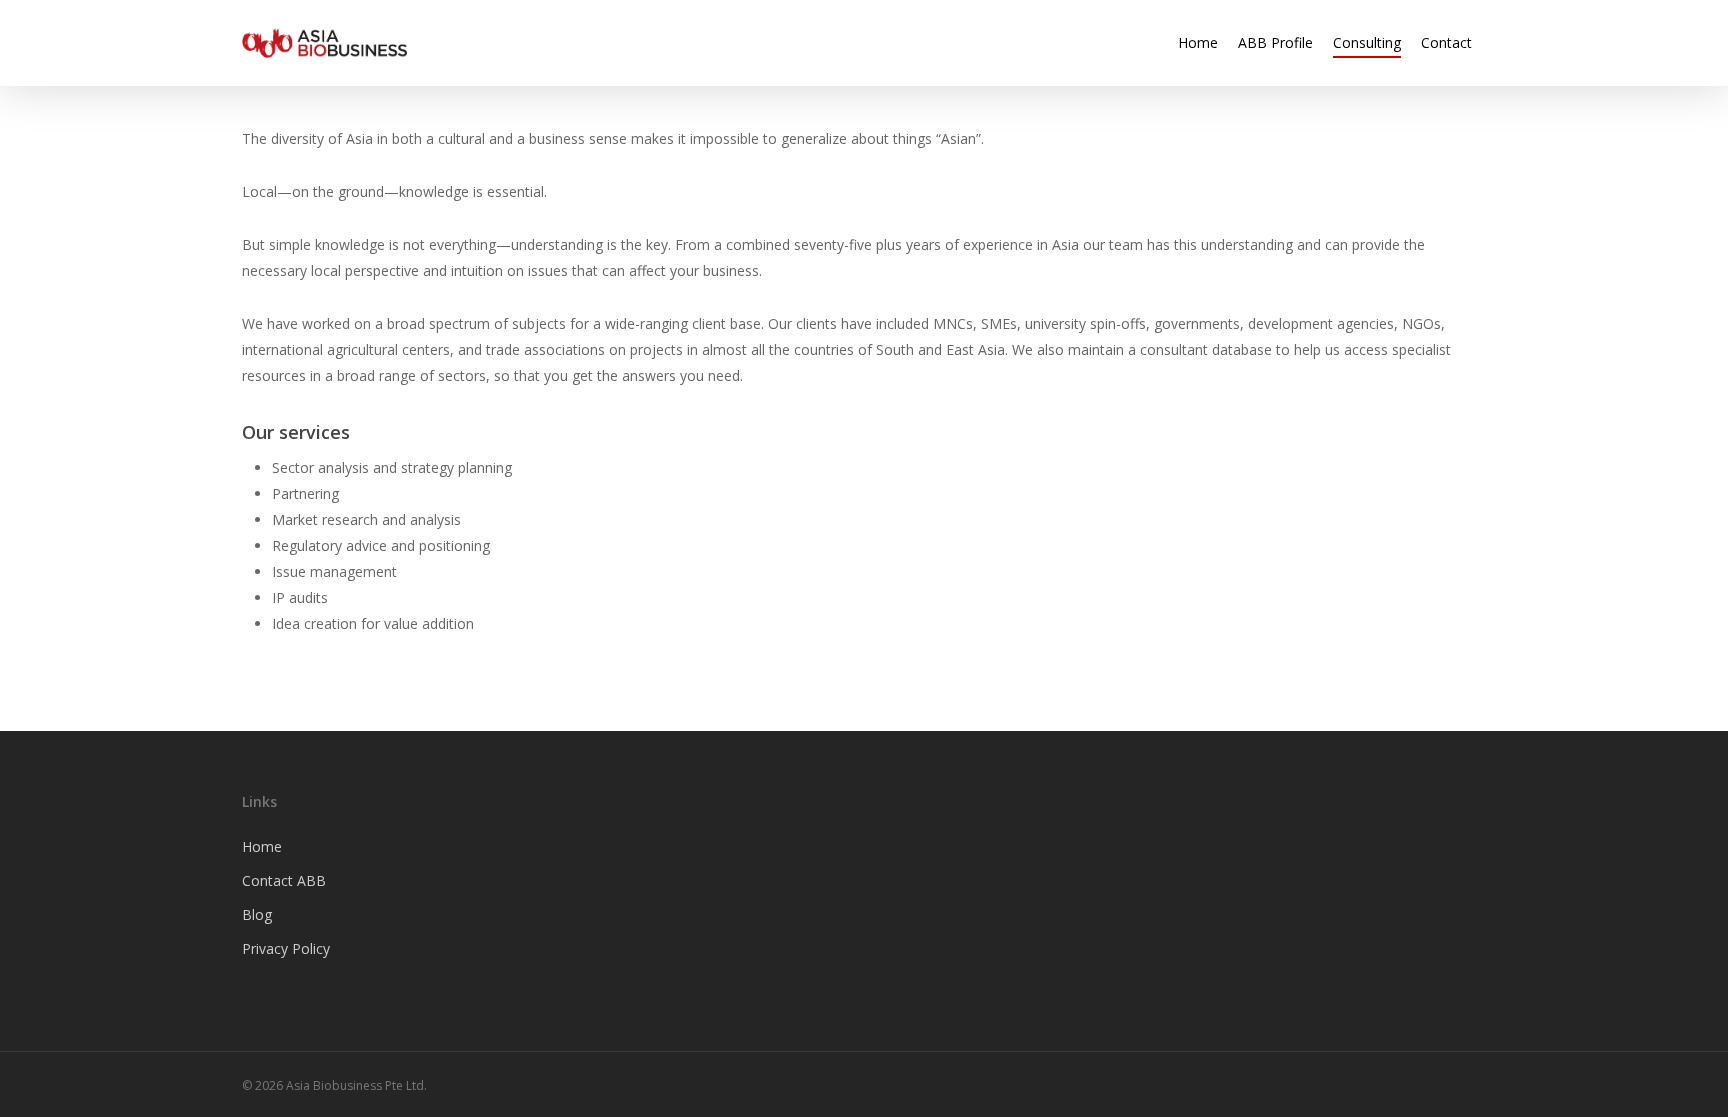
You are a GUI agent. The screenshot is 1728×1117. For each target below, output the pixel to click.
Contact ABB (284, 880)
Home (262, 846)
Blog (257, 914)
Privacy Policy (286, 948)
